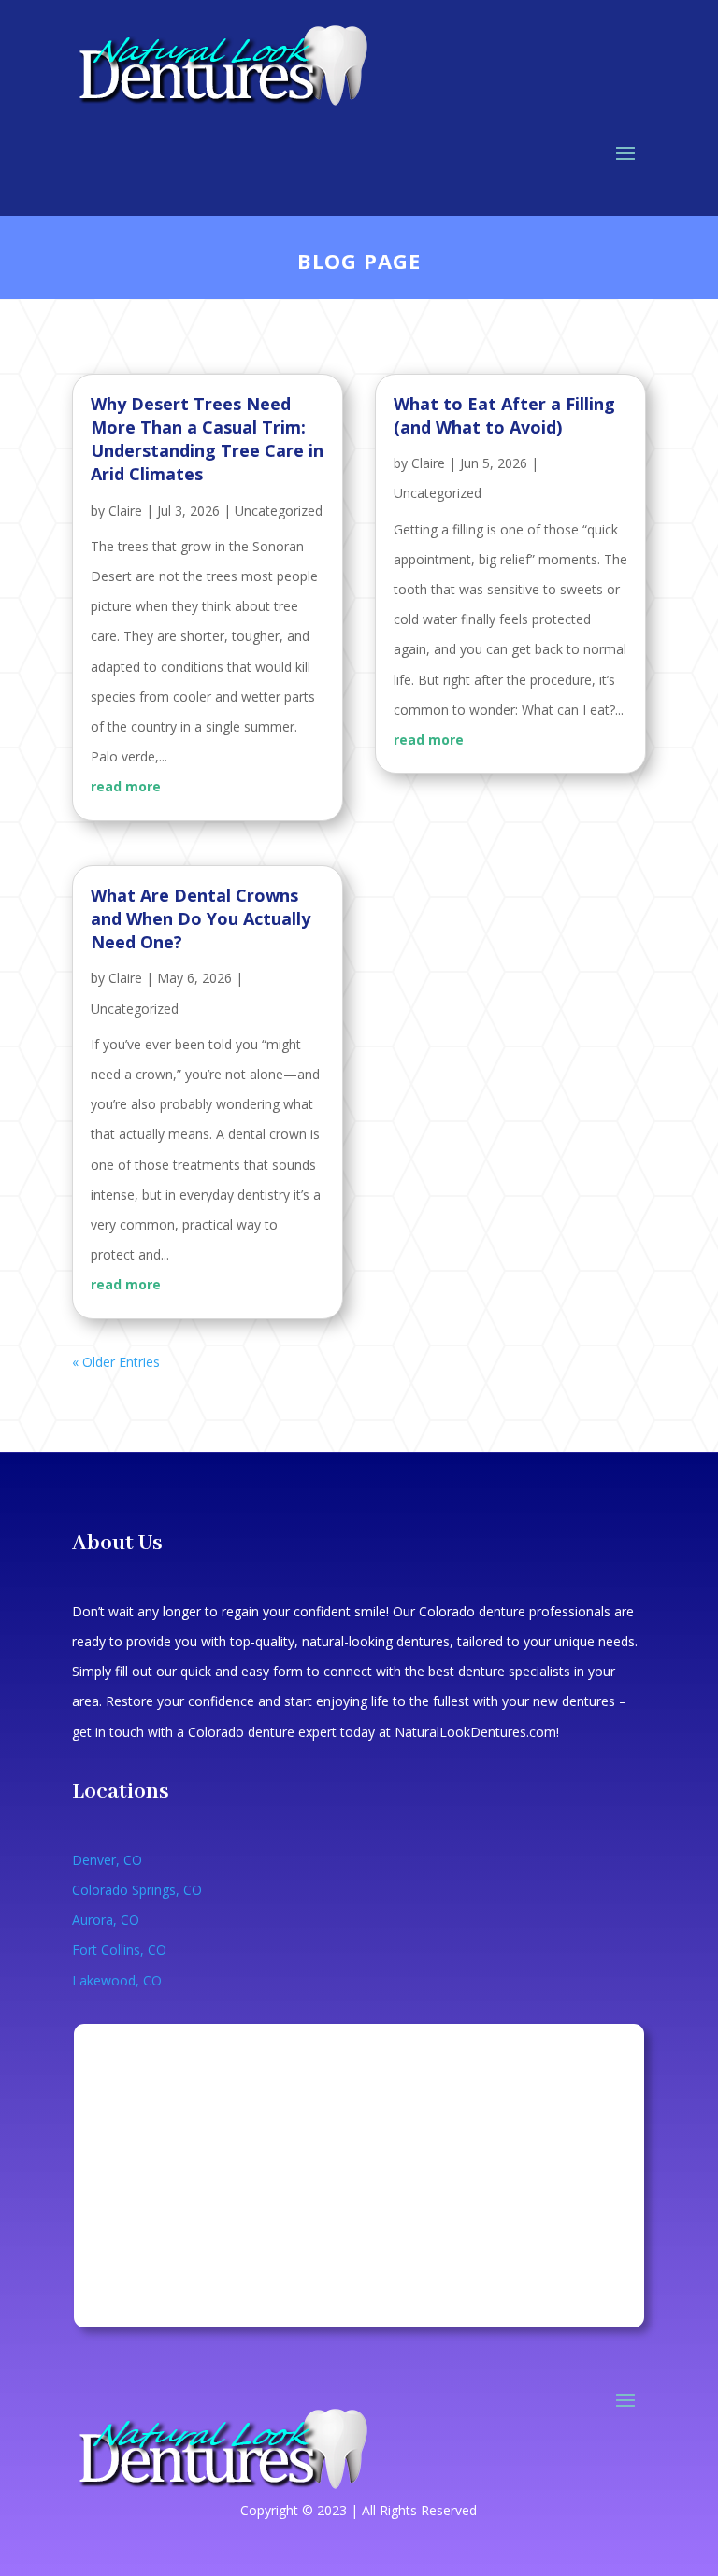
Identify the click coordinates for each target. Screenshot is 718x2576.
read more (126, 786)
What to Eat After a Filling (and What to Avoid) (504, 415)
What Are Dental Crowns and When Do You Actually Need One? (201, 918)
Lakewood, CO (117, 1980)
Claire (125, 511)
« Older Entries (116, 1362)
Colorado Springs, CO (137, 1890)
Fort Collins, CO (119, 1950)
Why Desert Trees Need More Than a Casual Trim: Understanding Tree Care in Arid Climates (207, 439)
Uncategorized (279, 511)
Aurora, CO (106, 1920)
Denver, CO (107, 1860)
